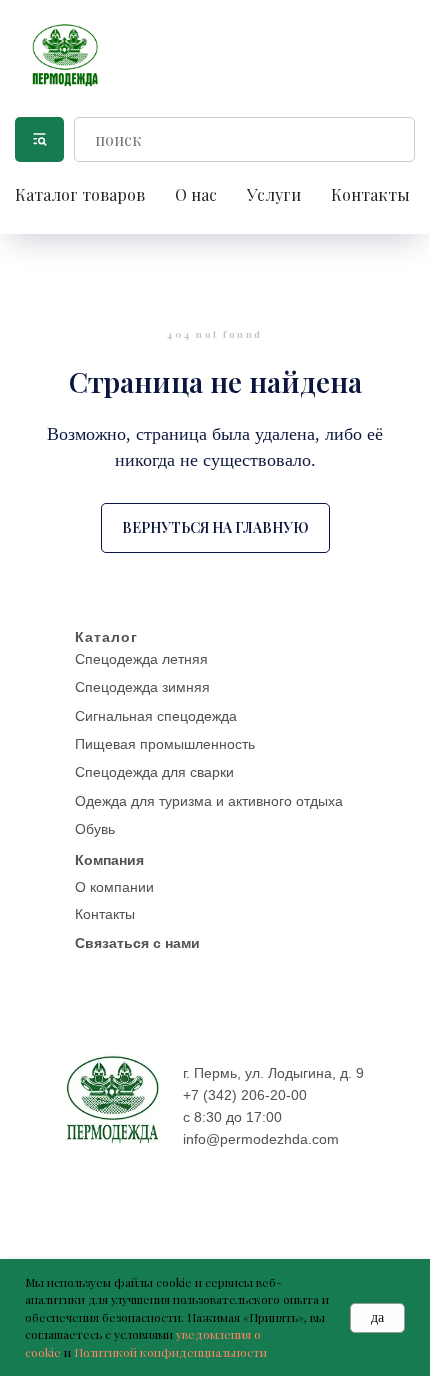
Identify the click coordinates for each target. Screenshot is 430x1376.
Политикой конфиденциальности (170, 1352)
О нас (196, 194)
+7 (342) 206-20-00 (245, 1095)
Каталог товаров (80, 194)
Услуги (274, 194)
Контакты (370, 194)
